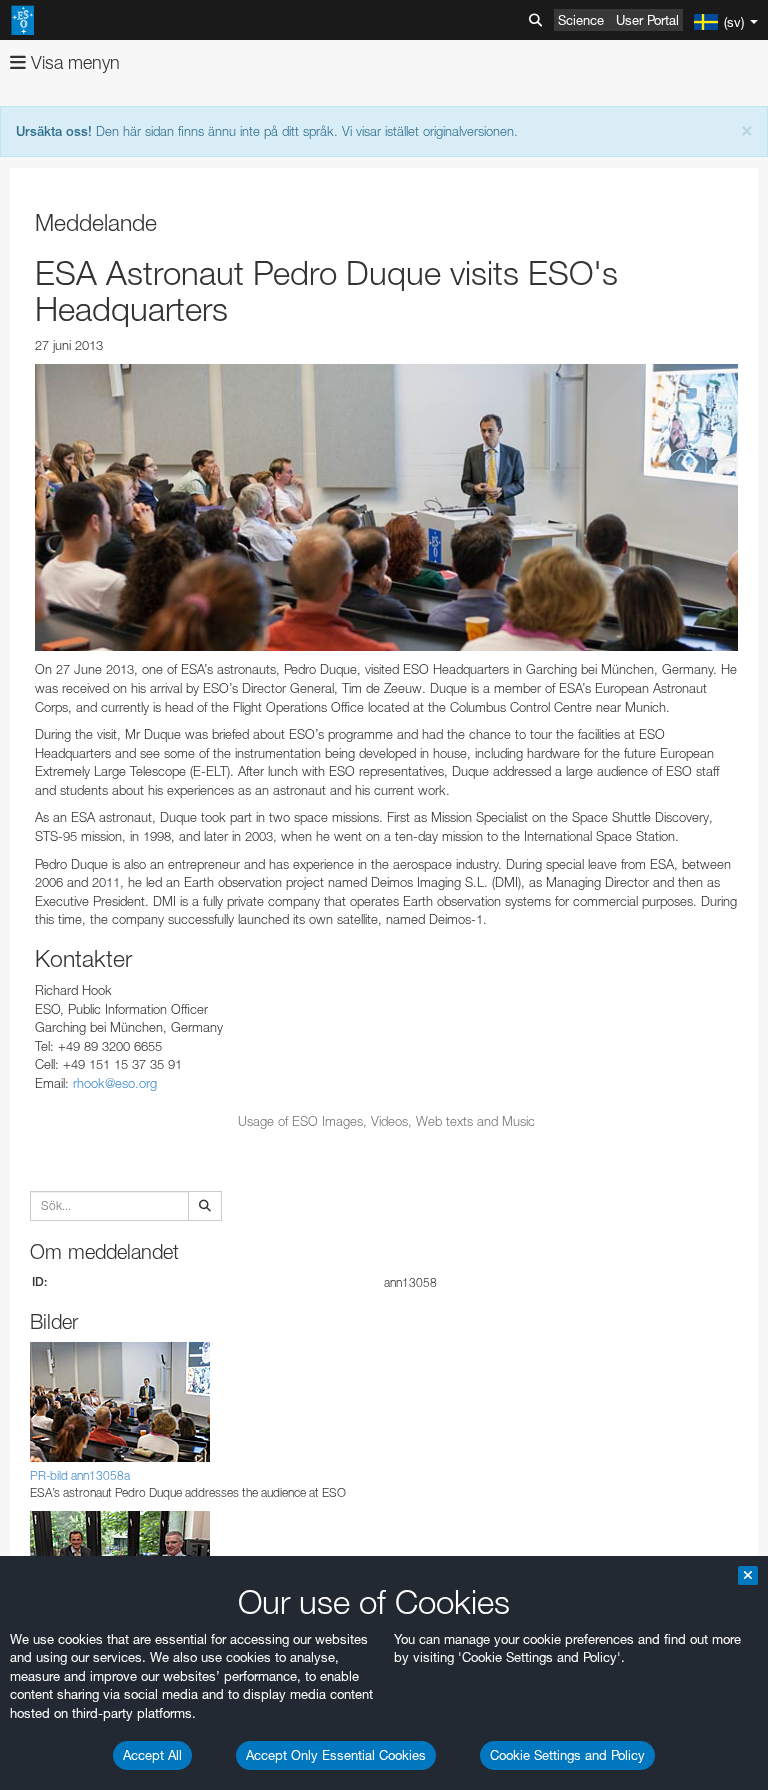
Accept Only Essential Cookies (336, 1755)
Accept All (152, 1755)
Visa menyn (73, 62)
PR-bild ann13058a (80, 1475)
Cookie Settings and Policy (567, 1755)
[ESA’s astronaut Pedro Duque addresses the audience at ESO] (386, 508)
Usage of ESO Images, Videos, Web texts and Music (386, 1121)
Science (581, 20)
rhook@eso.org (115, 1083)
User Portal (647, 20)
